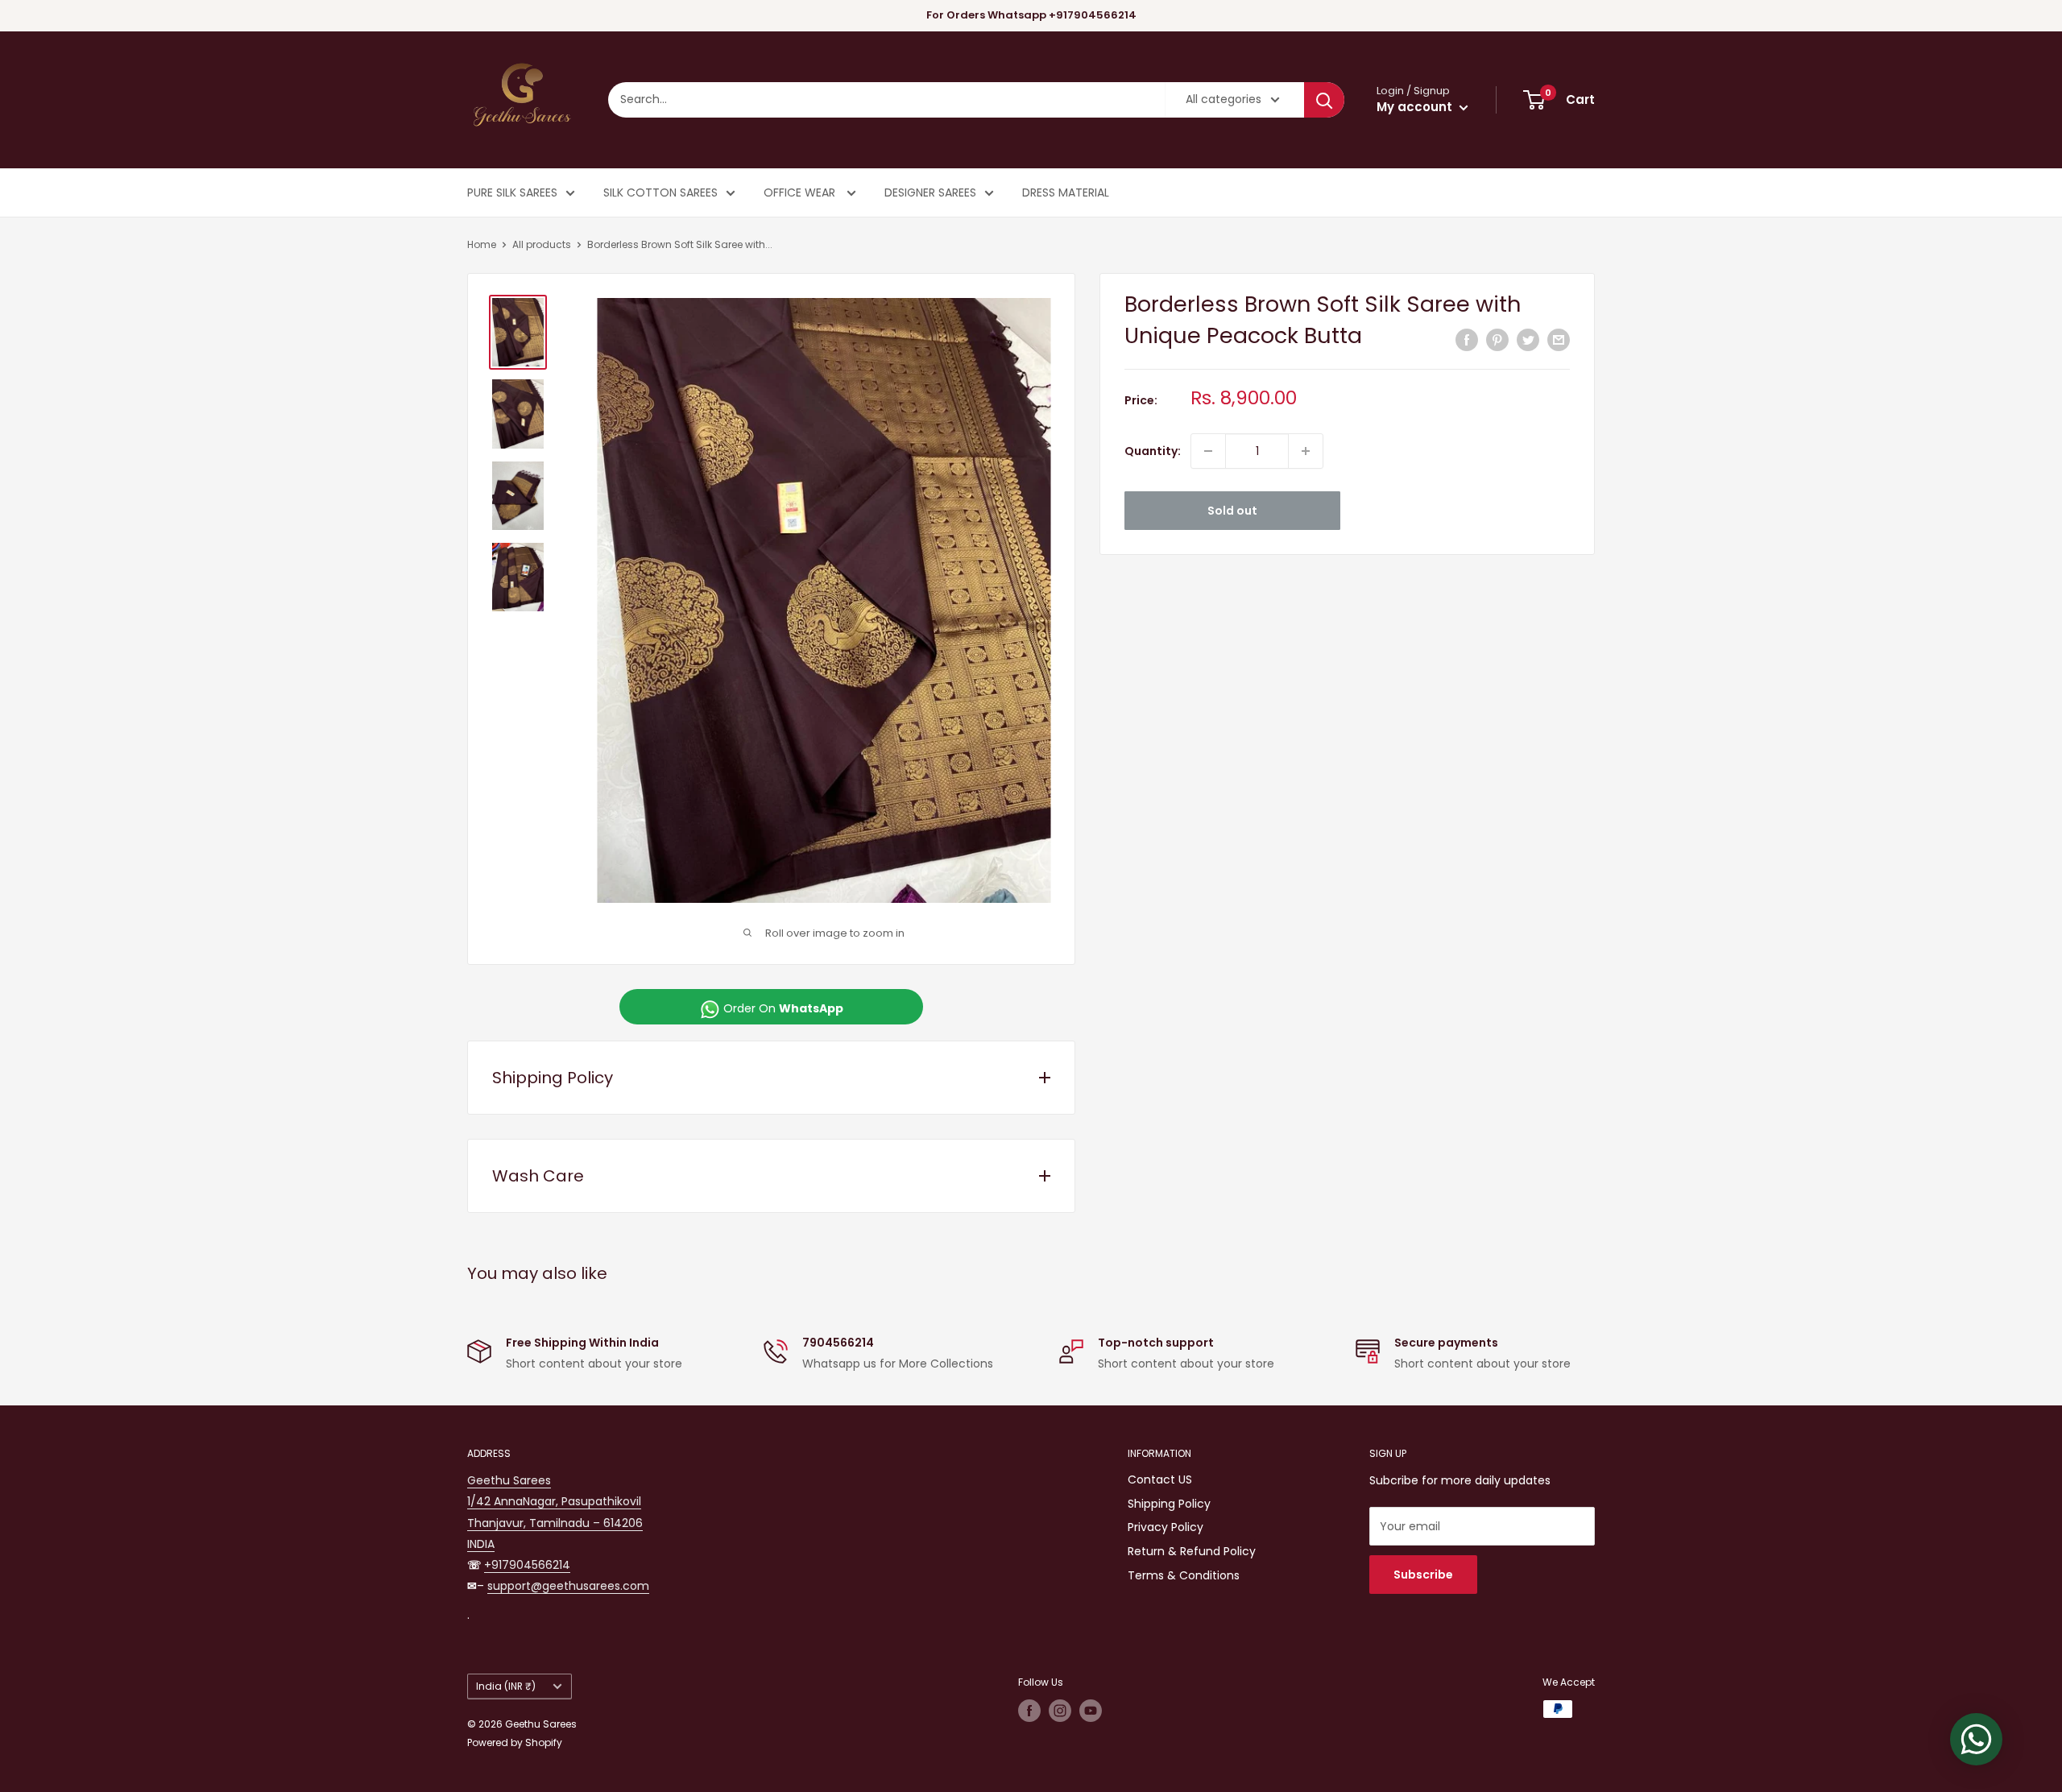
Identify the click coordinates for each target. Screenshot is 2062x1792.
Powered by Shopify (515, 1742)
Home (482, 244)
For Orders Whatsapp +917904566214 (1031, 15)
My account (1416, 107)
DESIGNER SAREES (930, 192)
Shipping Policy (1169, 1504)
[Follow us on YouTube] (1091, 1711)
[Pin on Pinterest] (1497, 340)
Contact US (1160, 1480)
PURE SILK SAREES (512, 192)
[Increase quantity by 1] (1306, 451)
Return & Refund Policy (1192, 1551)
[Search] (1324, 100)
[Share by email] (1559, 340)
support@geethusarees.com (568, 1586)
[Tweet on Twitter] (1528, 340)
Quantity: (1153, 451)
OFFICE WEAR (801, 192)
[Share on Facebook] (1467, 340)
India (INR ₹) (506, 1686)
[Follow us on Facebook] (1029, 1711)
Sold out (1232, 511)
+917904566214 (527, 1565)
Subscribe (1423, 1575)
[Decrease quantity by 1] (1208, 451)
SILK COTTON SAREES (660, 192)
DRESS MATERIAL (1066, 192)
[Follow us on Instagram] (1060, 1711)
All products (542, 244)
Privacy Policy (1166, 1527)
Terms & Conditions (1184, 1575)
